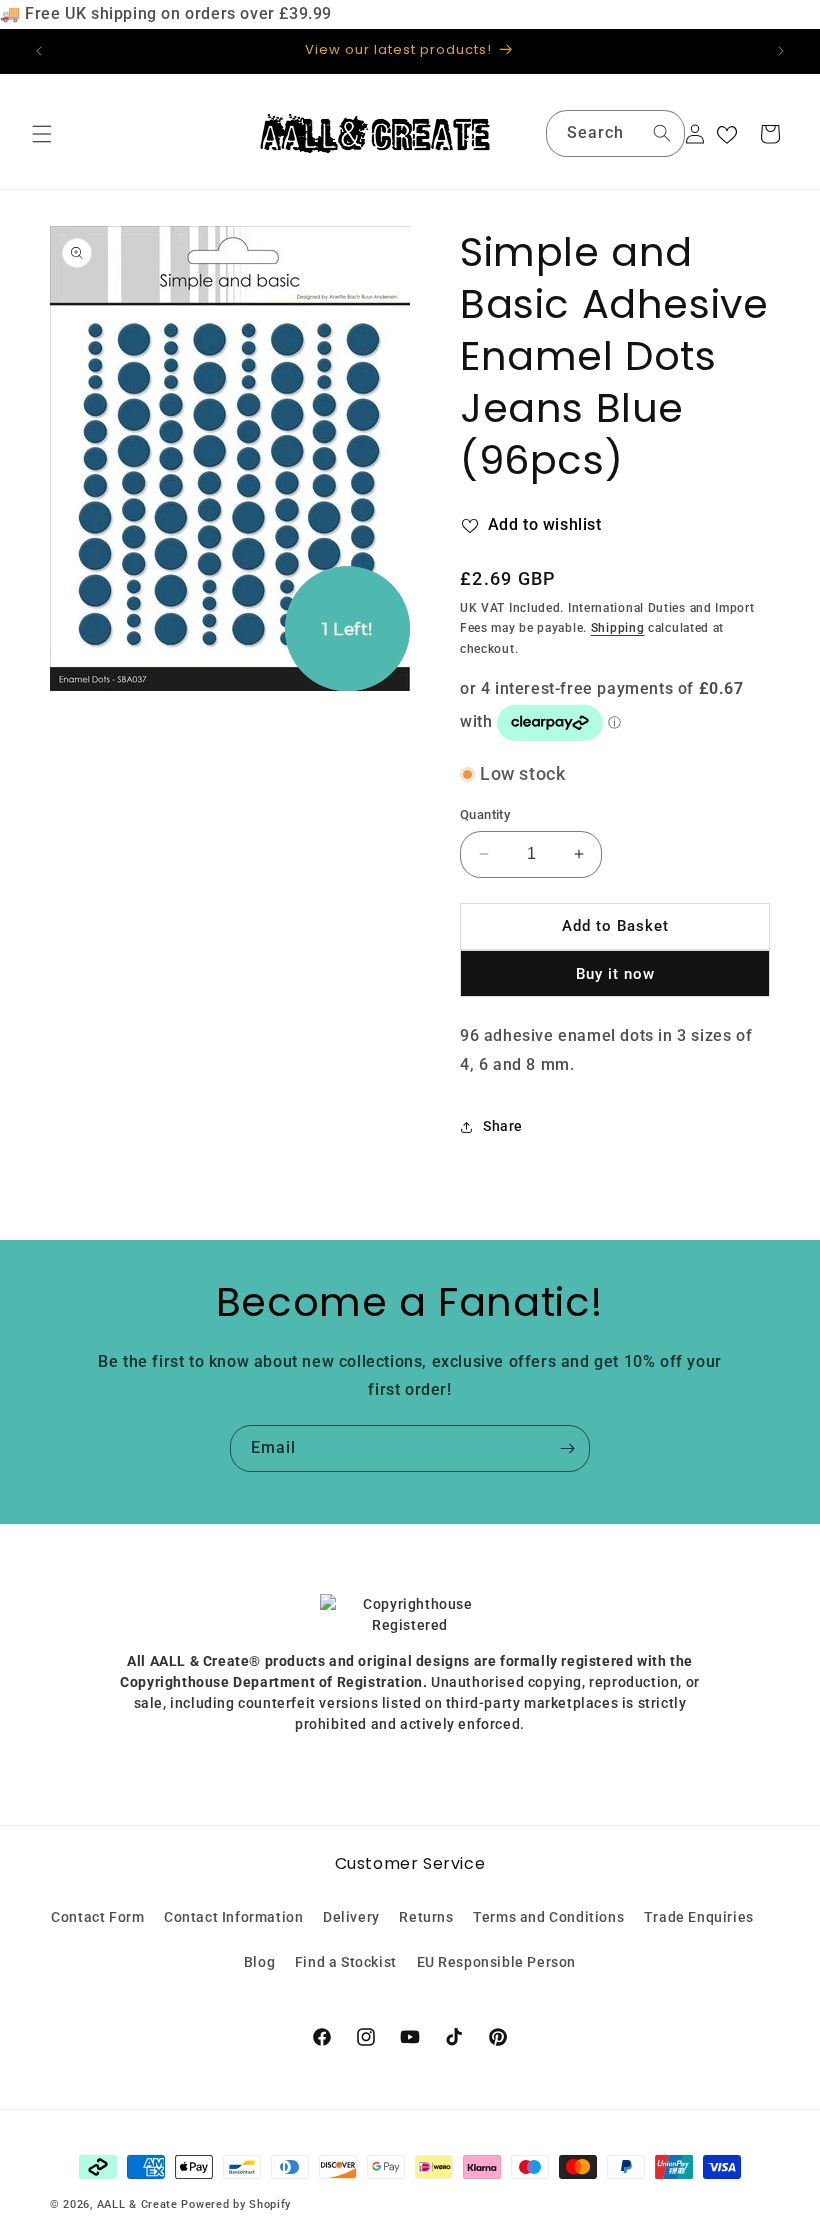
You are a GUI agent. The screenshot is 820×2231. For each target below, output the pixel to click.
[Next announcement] (781, 51)
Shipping (618, 628)
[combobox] (615, 133)
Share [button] (503, 1126)
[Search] (662, 133)
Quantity (485, 814)
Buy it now (615, 974)
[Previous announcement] (39, 51)
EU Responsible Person (497, 1962)
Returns (426, 1917)
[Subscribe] (567, 1448)
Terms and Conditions (548, 1917)
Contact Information (233, 1917)
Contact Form (97, 1917)
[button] (42, 134)
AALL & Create (137, 2204)
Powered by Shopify (236, 2204)
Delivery (351, 1917)
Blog (259, 1962)
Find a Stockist (346, 1962)
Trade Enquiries (699, 1917)
